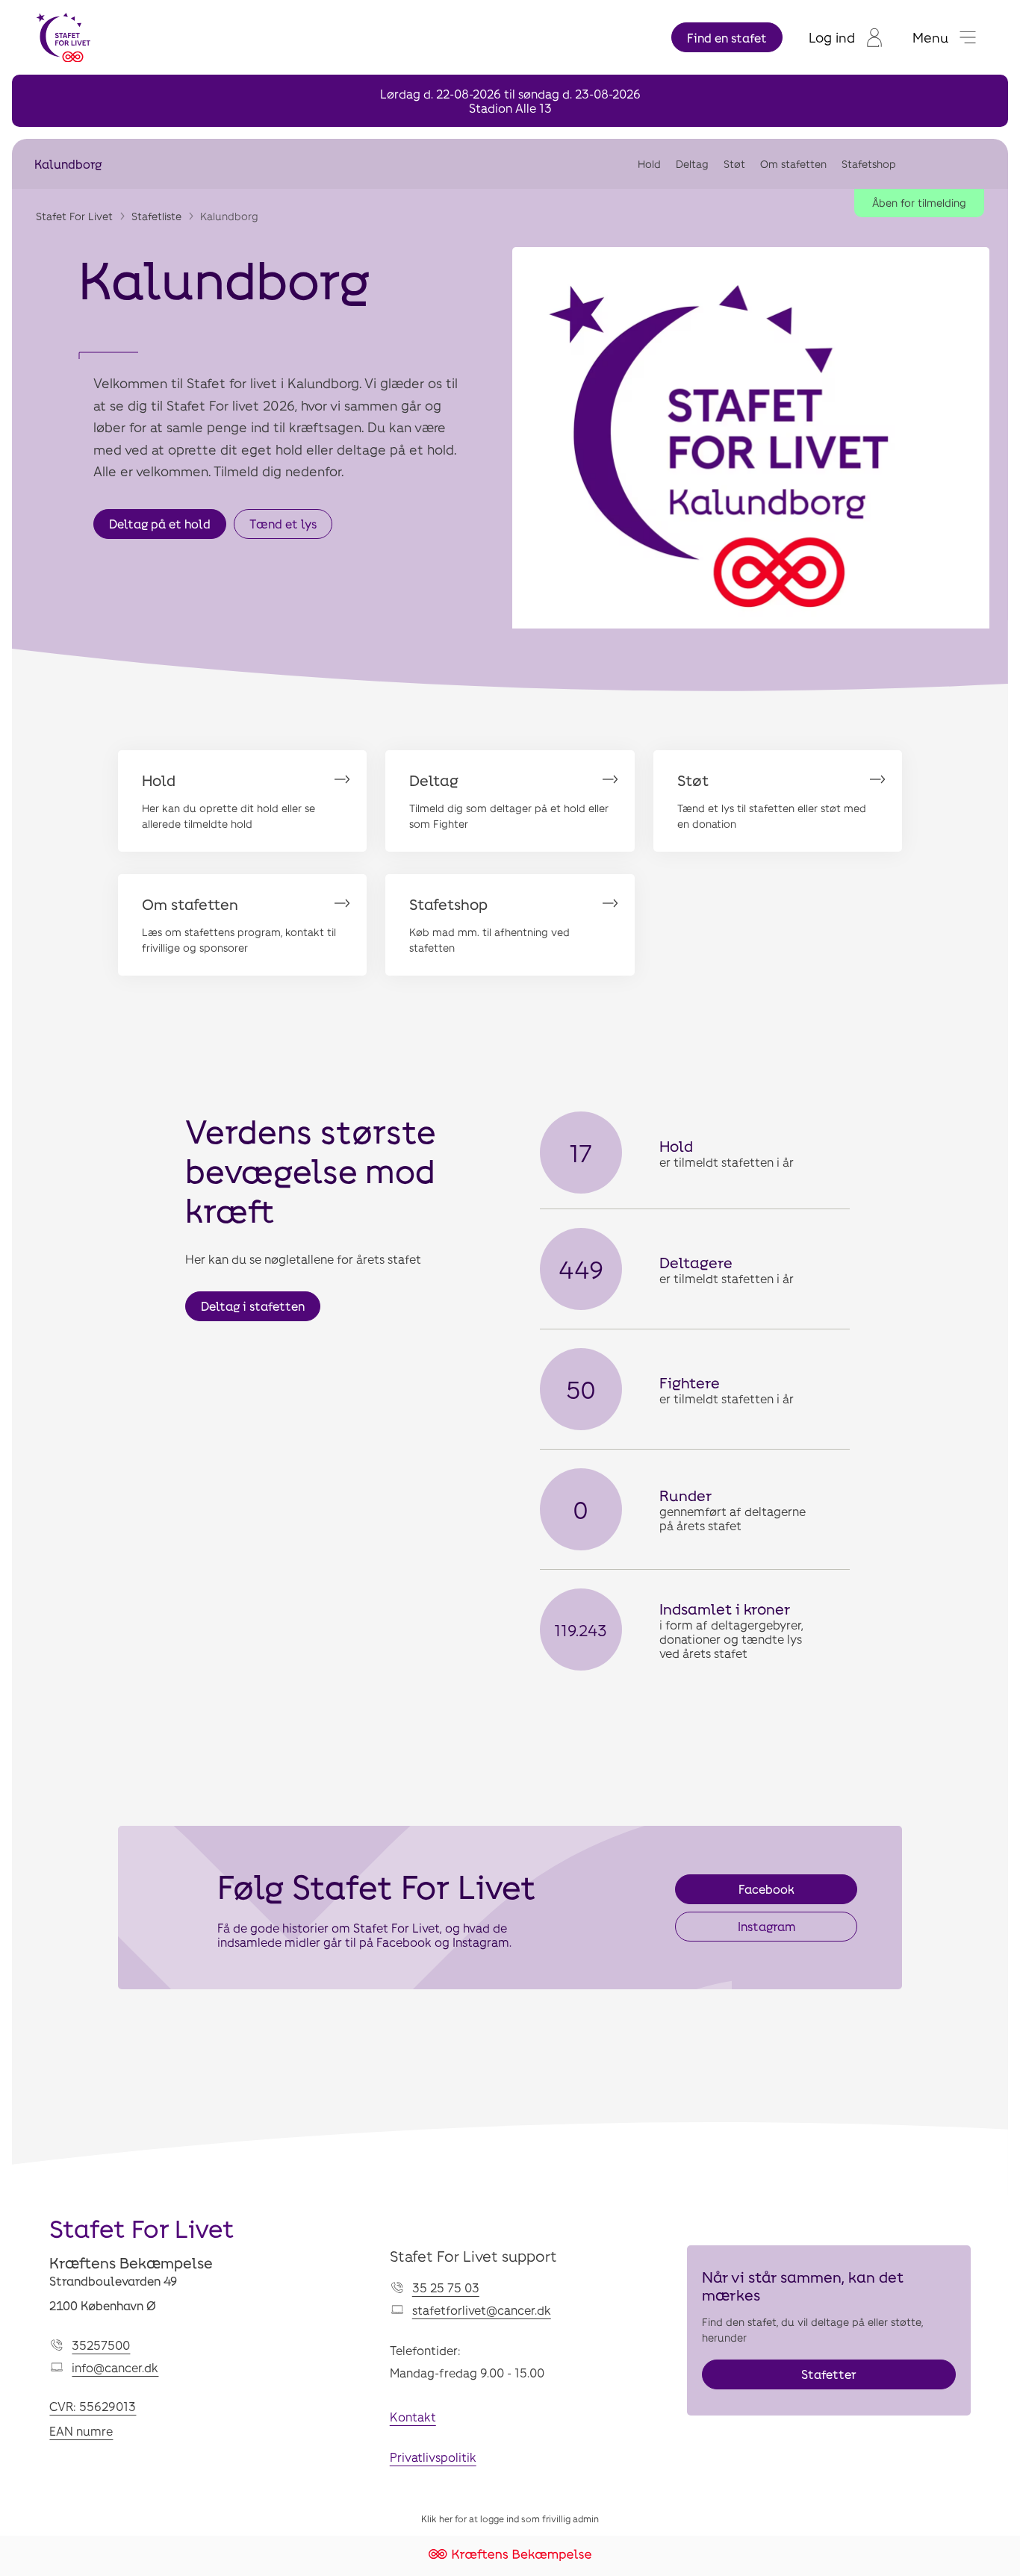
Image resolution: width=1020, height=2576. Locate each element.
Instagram (766, 1926)
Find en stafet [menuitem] (727, 38)
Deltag (692, 164)
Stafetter (829, 2374)
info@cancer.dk (115, 2367)
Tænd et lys (283, 524)
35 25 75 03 (446, 2287)
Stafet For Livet (74, 216)
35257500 (101, 2345)
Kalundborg (68, 164)
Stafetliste (156, 216)
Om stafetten (793, 164)
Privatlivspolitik (433, 2457)
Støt (734, 164)
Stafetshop (869, 164)
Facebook (766, 1889)
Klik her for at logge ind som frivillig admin (510, 2519)
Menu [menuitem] (930, 37)
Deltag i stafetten (253, 1306)
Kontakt (413, 2417)
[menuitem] (846, 37)
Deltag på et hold (160, 524)
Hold (649, 164)
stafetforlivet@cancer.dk (482, 2310)
